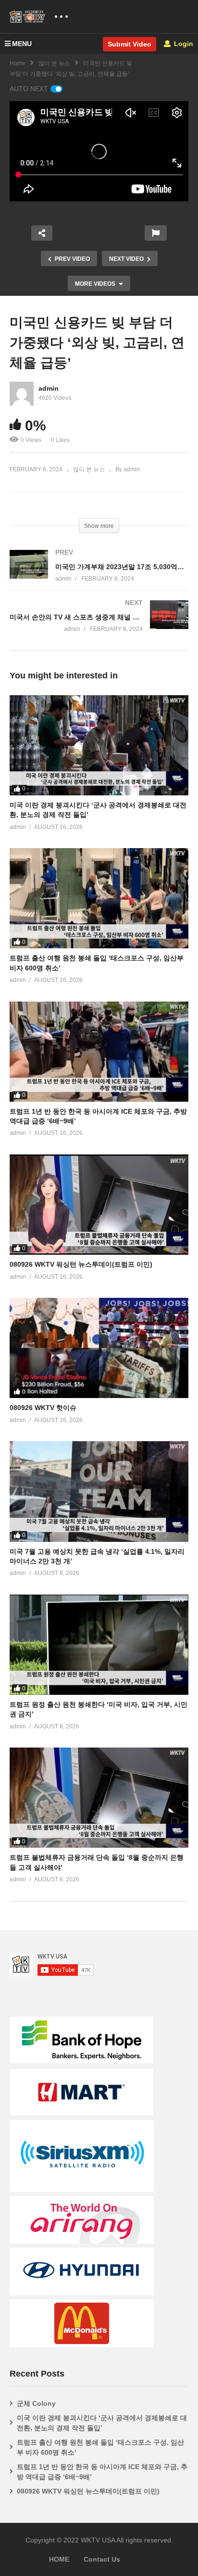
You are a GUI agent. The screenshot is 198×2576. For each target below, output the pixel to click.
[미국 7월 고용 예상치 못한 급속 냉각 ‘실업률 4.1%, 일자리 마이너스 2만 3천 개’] (99, 1491)
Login (183, 44)
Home (18, 63)
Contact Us (102, 2559)
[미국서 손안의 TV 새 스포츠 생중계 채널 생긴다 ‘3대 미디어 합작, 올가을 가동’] (99, 625)
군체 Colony (36, 2403)
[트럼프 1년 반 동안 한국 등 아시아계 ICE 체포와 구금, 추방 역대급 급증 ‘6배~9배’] (99, 1052)
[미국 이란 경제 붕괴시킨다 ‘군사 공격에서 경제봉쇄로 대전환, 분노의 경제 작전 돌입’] (99, 745)
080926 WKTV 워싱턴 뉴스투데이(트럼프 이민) (81, 1264)
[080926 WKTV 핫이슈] (99, 1348)
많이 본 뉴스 (54, 63)
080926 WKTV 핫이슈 (43, 1408)
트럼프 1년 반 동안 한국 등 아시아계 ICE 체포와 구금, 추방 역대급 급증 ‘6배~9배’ (102, 2472)
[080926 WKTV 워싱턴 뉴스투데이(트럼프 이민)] (99, 1205)
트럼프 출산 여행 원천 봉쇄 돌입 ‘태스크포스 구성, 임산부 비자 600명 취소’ (100, 2447)
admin (49, 388)
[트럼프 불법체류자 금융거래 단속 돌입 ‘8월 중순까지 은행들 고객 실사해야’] (99, 1798)
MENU (22, 44)
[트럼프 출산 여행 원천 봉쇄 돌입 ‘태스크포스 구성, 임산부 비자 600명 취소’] (99, 898)
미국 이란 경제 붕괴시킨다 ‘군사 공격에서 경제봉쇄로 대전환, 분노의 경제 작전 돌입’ (102, 2423)
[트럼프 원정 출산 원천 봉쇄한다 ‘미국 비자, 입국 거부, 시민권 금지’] (99, 1645)
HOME (59, 2559)
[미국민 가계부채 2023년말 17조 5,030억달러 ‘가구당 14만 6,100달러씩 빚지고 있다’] (99, 575)
